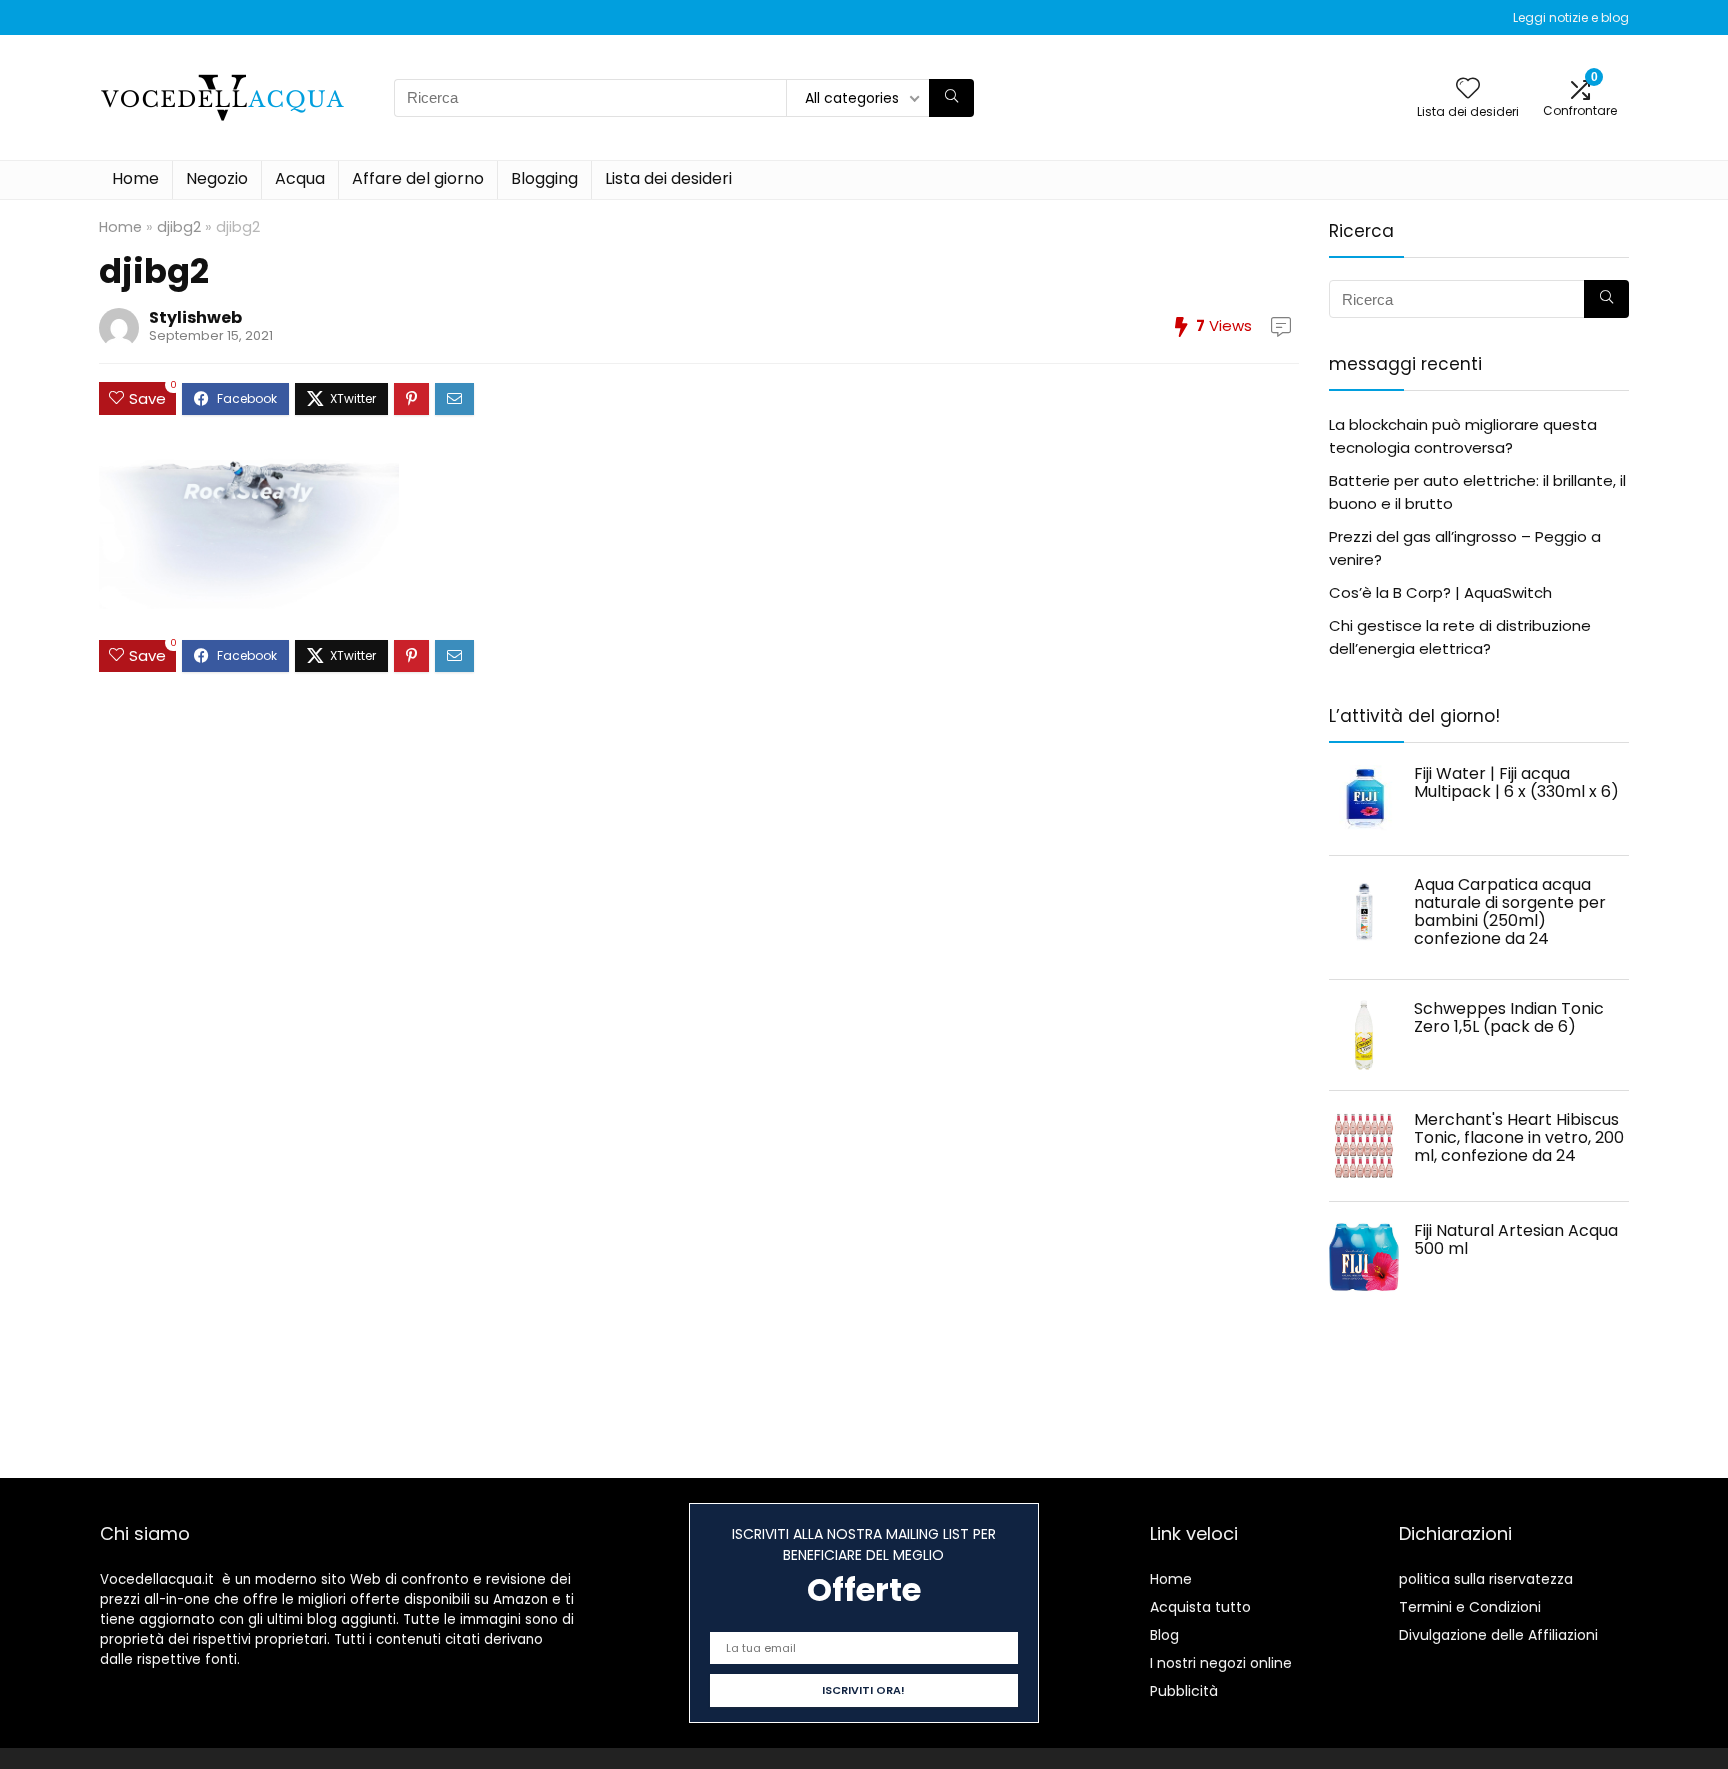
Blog (1164, 1635)
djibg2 (179, 227)
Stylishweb (195, 317)
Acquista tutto (1200, 1607)
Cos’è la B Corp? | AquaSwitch (1440, 592)
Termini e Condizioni (1470, 1607)
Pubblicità (1184, 1691)
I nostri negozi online (1221, 1663)
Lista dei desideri (668, 178)
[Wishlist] (1468, 89)
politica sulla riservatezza (1486, 1579)
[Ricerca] (951, 98)
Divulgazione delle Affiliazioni (1498, 1635)
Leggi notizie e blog (1571, 17)
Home (135, 178)
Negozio (217, 178)
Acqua (300, 178)
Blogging (544, 178)
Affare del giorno (418, 178)
